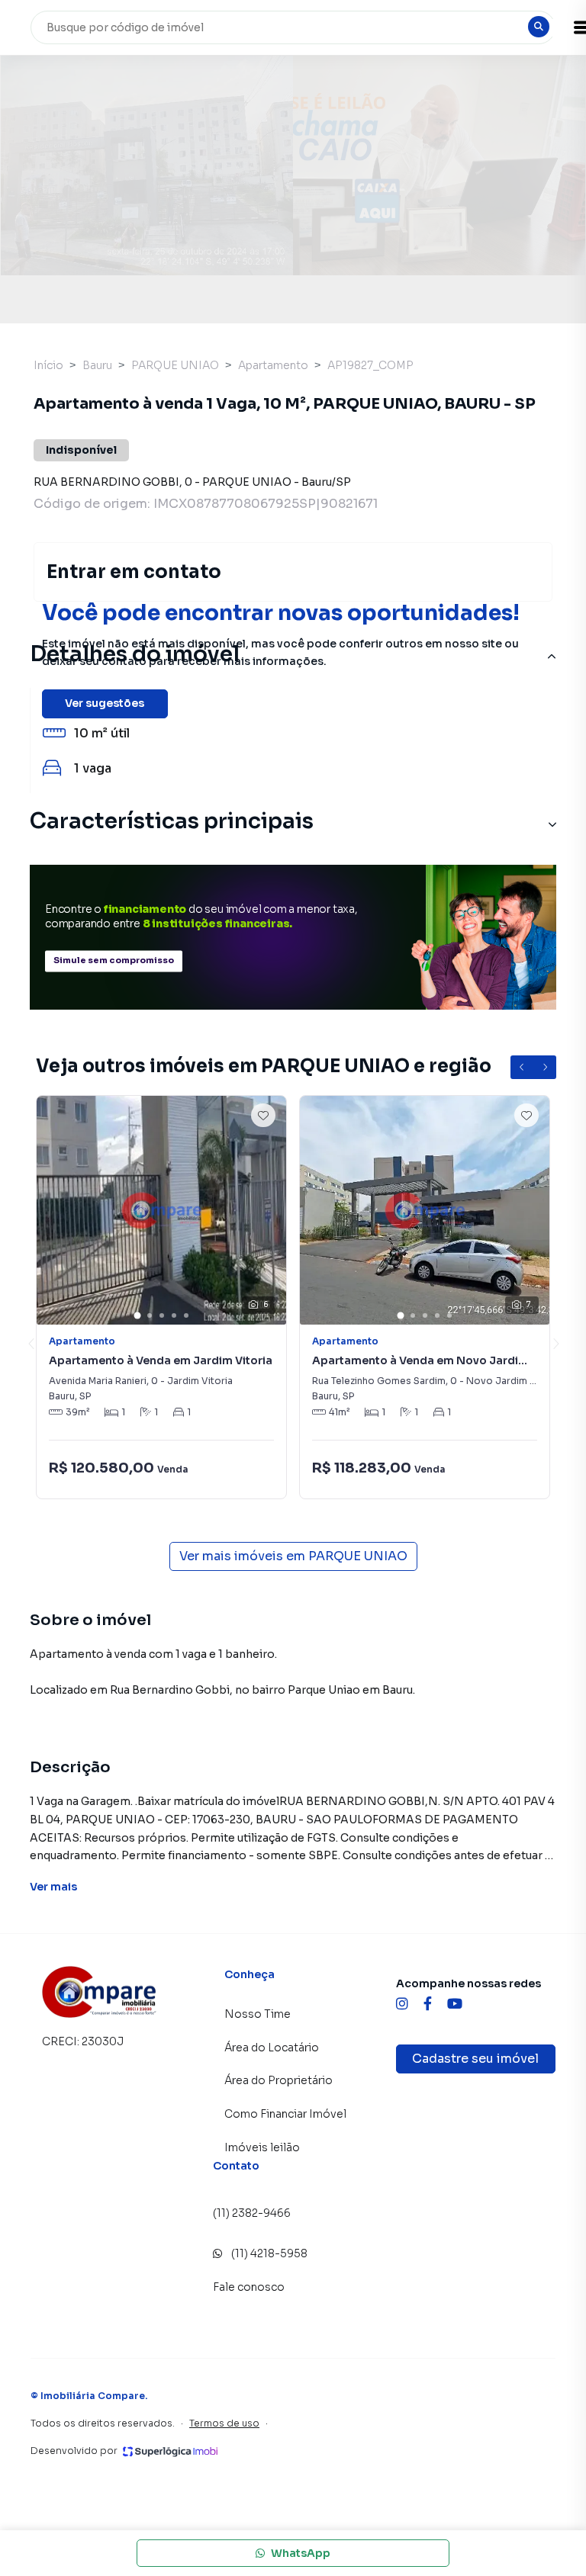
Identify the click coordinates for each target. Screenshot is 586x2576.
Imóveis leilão (262, 2147)
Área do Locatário (272, 2048)
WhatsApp (301, 2553)
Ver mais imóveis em (293, 1556)
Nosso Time (258, 2014)
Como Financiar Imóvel (285, 2114)
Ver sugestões (105, 703)
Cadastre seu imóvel (475, 2059)
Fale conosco (249, 2287)
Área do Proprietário (279, 2080)
